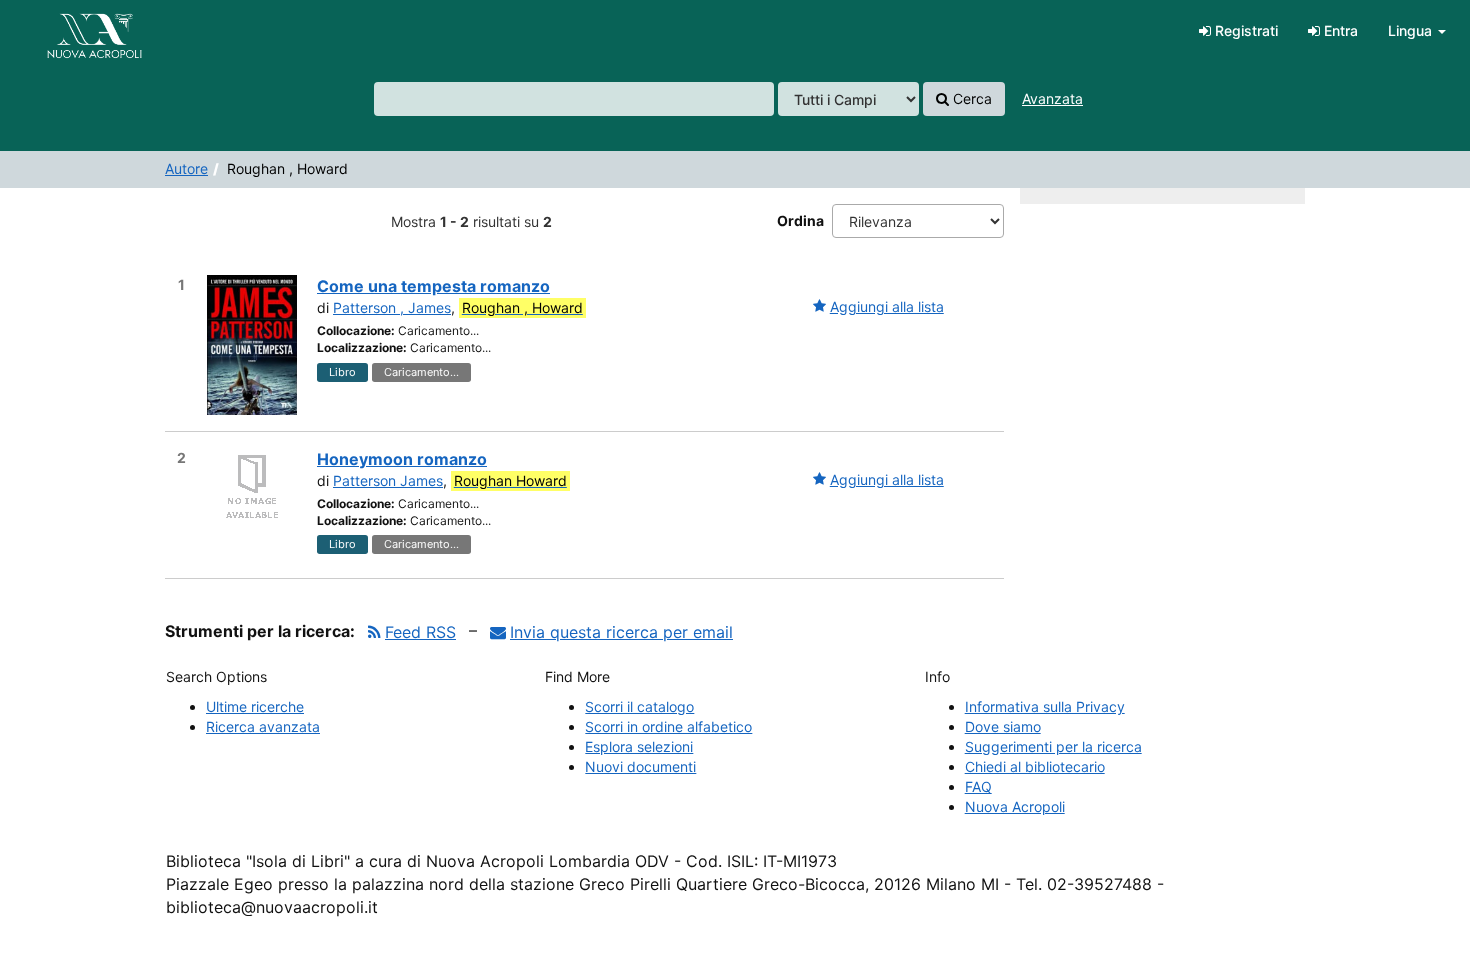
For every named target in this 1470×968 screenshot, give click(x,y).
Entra (1339, 30)
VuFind (65, 31)
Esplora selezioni (639, 746)
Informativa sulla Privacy (1045, 706)
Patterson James (388, 480)
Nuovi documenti (640, 766)
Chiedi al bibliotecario (1035, 766)
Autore (186, 168)
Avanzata (1052, 98)
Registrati (1244, 30)
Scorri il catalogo (639, 706)
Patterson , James (392, 307)
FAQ (978, 786)
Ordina (800, 220)
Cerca (970, 98)
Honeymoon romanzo (402, 459)
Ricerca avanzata (263, 726)
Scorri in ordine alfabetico (668, 726)
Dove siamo (1003, 726)
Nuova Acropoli (1015, 806)
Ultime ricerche (255, 706)
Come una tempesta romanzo (433, 286)
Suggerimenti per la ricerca (1053, 746)
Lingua (1412, 30)
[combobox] (574, 99)
